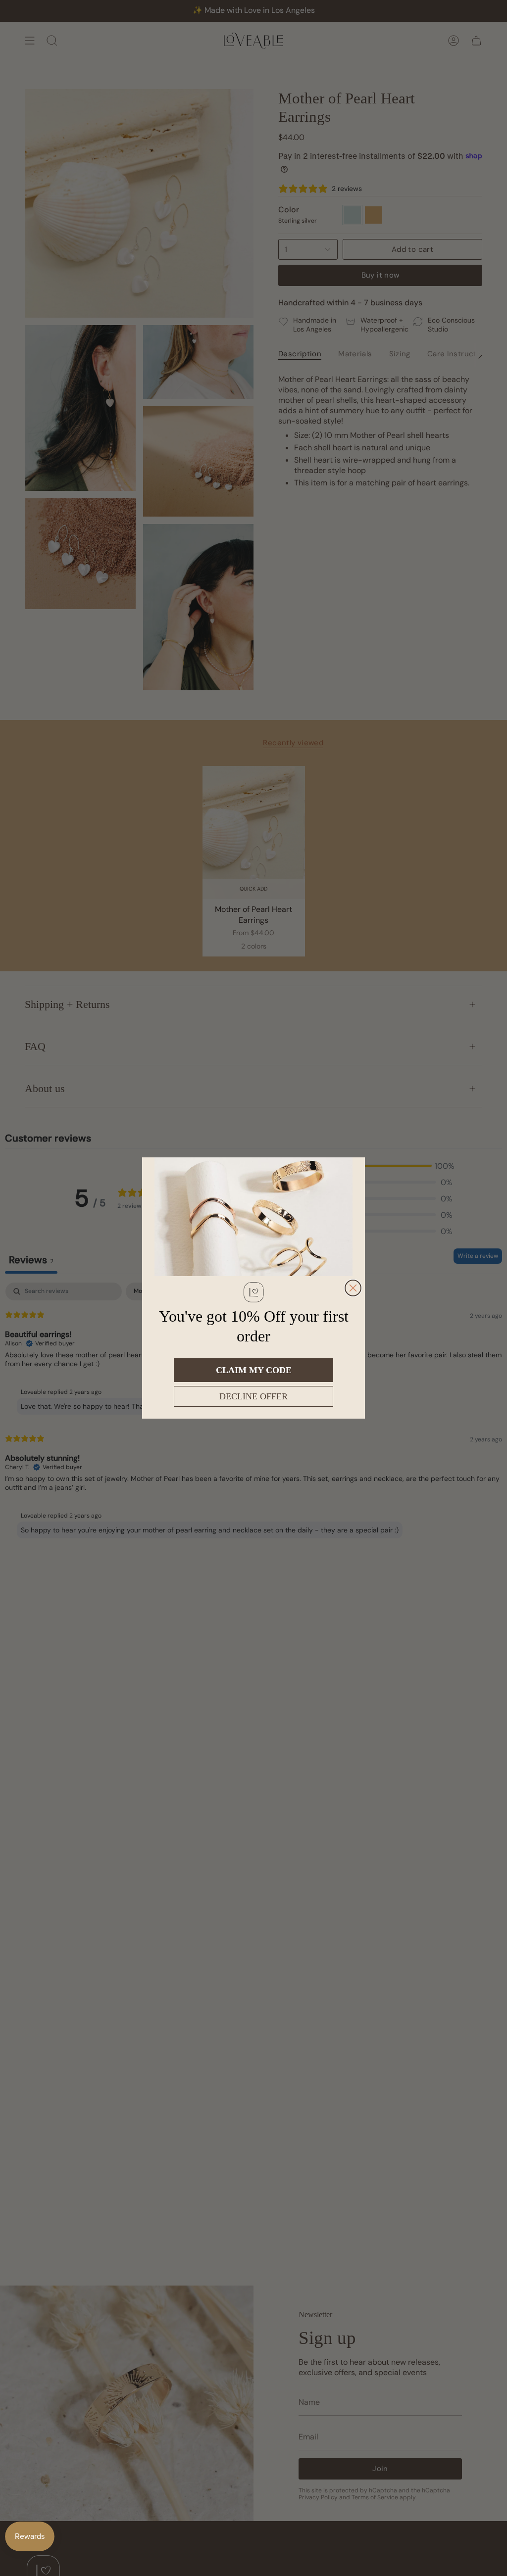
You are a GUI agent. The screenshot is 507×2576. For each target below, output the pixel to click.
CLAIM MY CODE (254, 1370)
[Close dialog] (353, 1288)
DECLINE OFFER (253, 1396)
